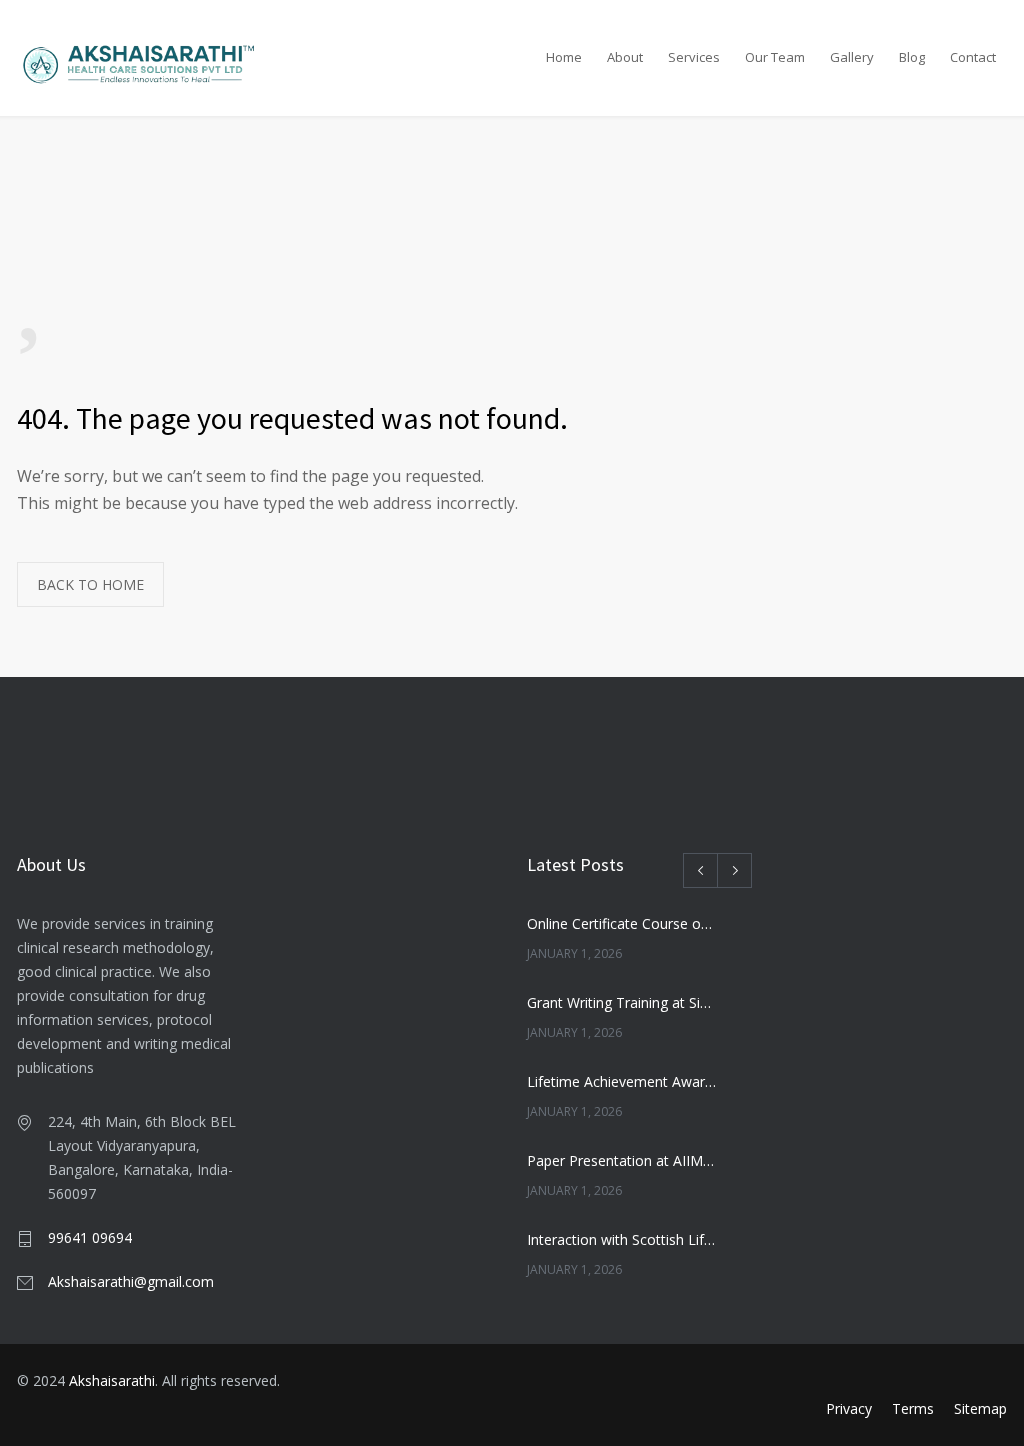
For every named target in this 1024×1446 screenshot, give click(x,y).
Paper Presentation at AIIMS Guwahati (622, 1160)
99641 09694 (90, 1237)
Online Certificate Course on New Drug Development (622, 923)
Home (564, 57)
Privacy (849, 1408)
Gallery (852, 57)
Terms (913, 1408)
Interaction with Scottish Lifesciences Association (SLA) (622, 1239)
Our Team (775, 57)
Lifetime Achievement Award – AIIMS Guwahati (622, 1081)
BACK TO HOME (90, 584)
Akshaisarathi (112, 1380)
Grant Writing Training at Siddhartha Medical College (622, 1002)
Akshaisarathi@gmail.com (131, 1281)
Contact (973, 57)
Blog (912, 57)
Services (694, 57)
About (625, 57)
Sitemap (980, 1408)
